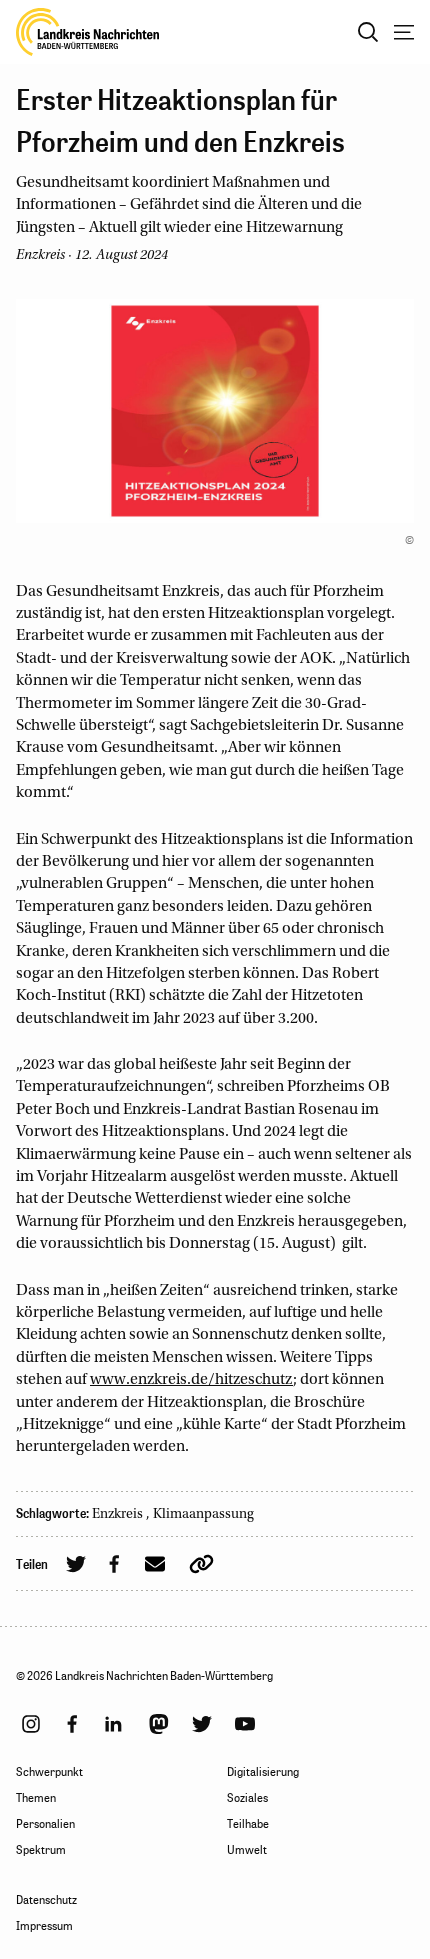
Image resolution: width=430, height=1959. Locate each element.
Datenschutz (46, 1900)
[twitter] (202, 1724)
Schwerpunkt (49, 1772)
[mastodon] (159, 1724)
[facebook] (72, 1724)
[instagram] (31, 1724)
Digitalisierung (263, 1772)
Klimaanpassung (203, 1515)
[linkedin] (113, 1724)
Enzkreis (119, 1515)
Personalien (45, 1824)
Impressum (44, 1926)
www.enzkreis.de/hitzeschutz (191, 1380)
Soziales (247, 1798)
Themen (36, 1798)
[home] (87, 32)
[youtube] (245, 1724)
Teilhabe (248, 1824)
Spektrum (41, 1850)
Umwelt (247, 1850)
